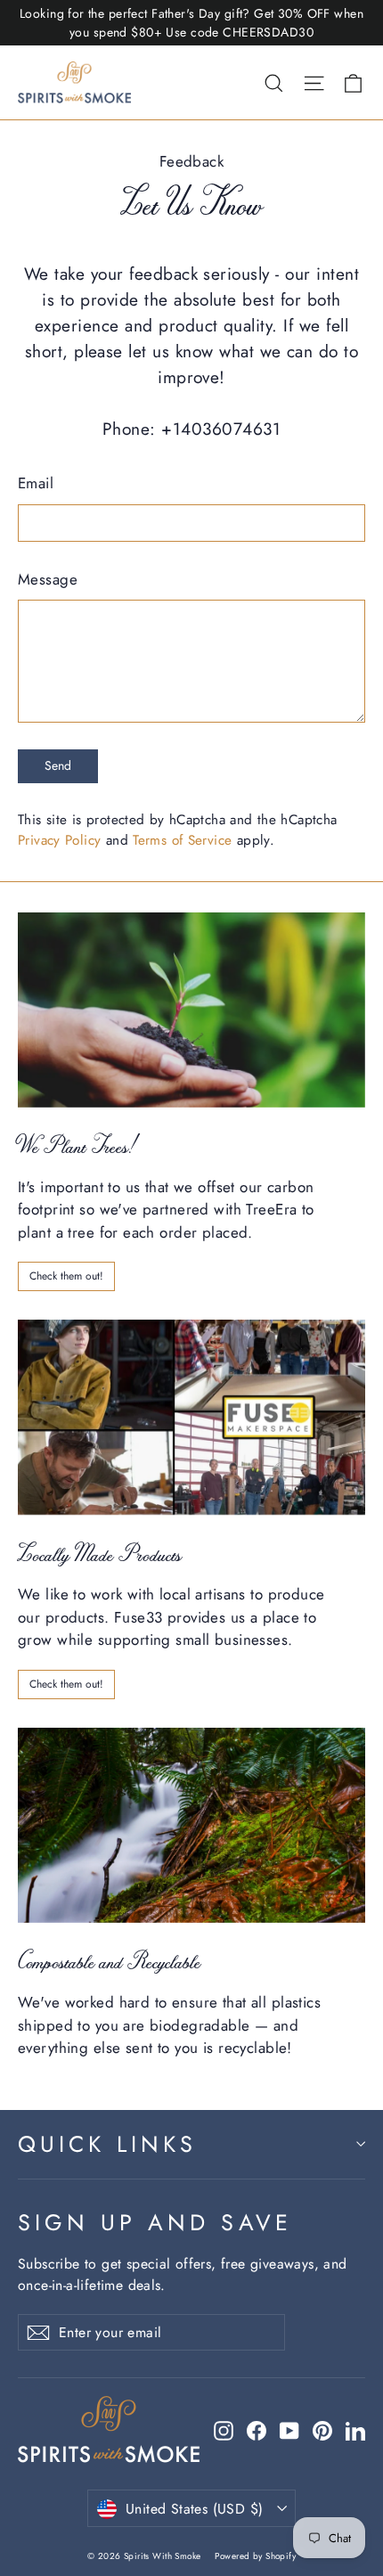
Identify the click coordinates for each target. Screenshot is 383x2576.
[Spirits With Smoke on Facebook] (257, 2430)
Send (58, 765)
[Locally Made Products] (191, 1417)
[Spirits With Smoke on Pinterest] (322, 2430)
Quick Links (107, 2144)
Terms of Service (182, 840)
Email (36, 483)
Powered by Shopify (255, 2556)
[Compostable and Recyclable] (191, 1825)
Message (48, 579)
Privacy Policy (59, 840)
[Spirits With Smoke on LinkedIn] (355, 2430)
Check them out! (66, 1276)
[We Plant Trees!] (191, 1010)
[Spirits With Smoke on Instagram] (224, 2430)
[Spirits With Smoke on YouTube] (289, 2430)
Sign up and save (155, 2222)
